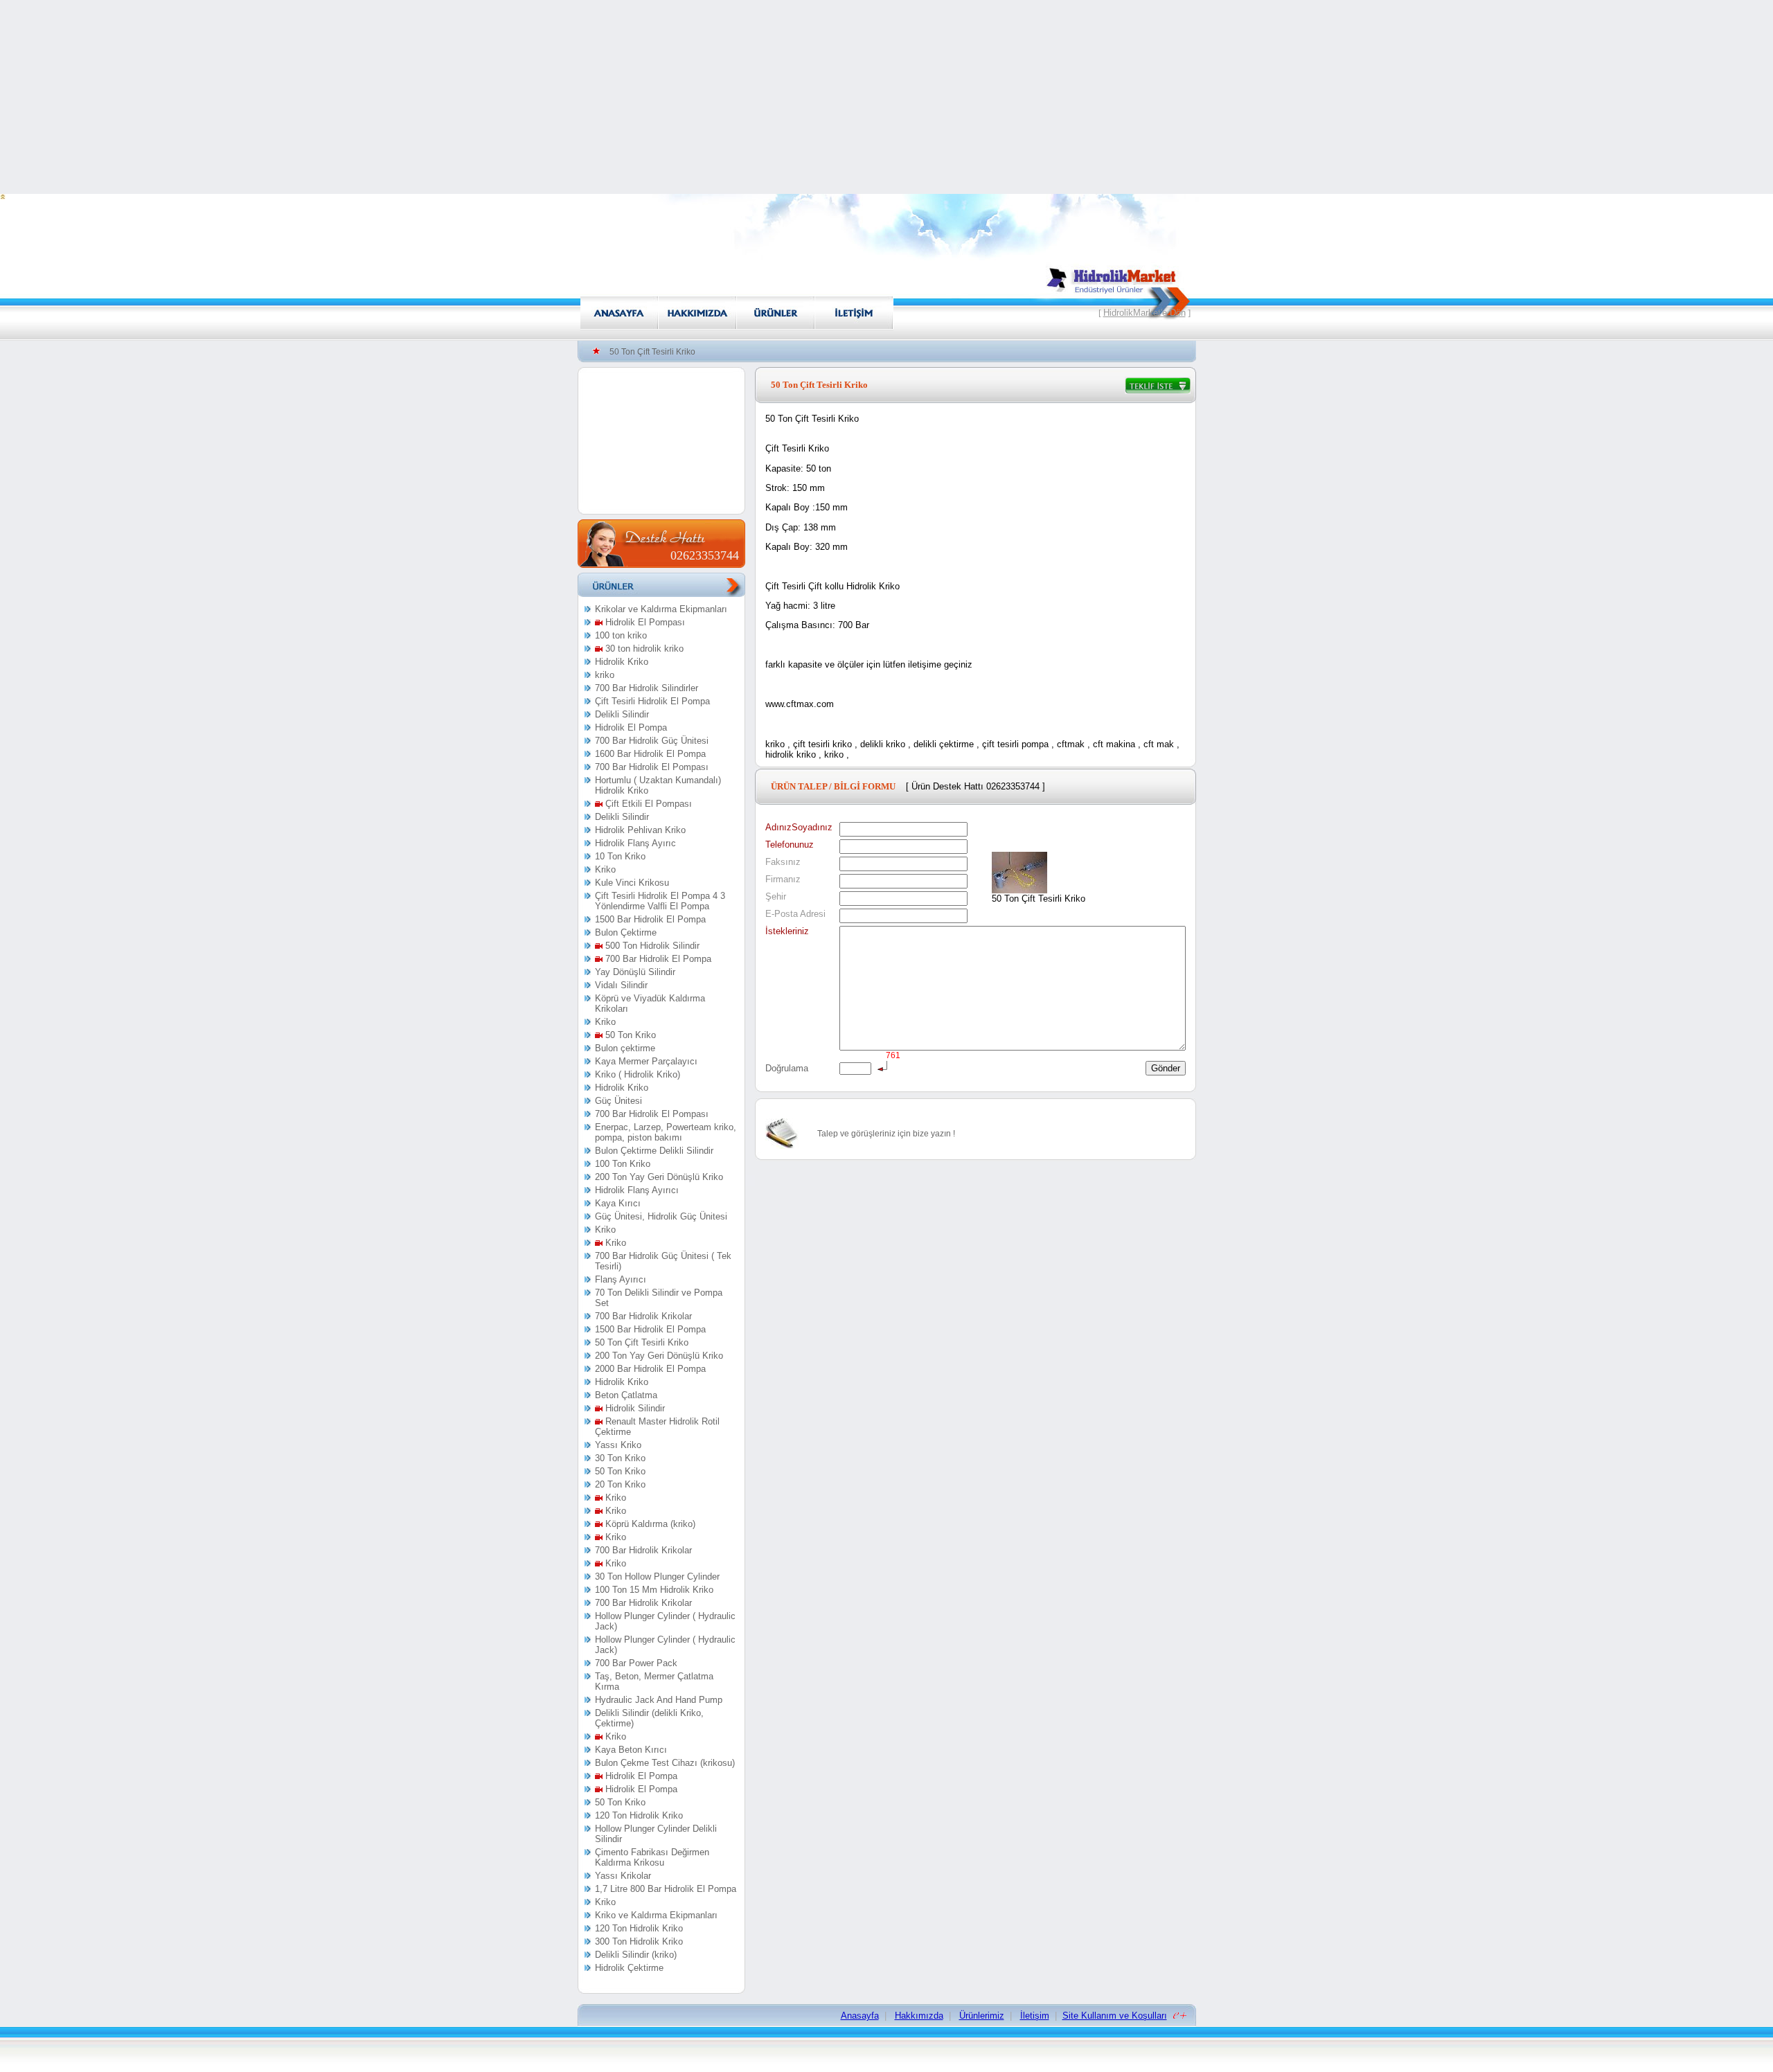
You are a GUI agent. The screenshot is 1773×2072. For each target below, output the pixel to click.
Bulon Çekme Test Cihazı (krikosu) (665, 1763)
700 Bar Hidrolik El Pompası (652, 767)
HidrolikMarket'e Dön (1144, 313)
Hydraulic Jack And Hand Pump (659, 1700)
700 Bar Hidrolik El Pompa (657, 959)
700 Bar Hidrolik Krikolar (643, 1316)
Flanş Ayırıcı (621, 1279)
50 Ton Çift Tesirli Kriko (642, 1342)
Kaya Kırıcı (618, 1203)
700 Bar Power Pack (636, 1663)
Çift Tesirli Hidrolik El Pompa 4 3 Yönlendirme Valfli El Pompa (660, 901)
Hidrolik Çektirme (629, 1968)
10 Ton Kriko (620, 856)
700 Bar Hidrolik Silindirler (647, 688)
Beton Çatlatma (626, 1395)
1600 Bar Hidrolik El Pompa (650, 754)
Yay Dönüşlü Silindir (635, 972)
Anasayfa (860, 2016)
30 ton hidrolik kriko (643, 649)
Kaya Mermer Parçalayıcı (646, 1061)
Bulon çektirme (625, 1048)
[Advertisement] (886, 97)
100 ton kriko (621, 635)
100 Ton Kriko (623, 1164)
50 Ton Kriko (629, 1035)
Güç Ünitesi (618, 1101)
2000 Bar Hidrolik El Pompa (650, 1369)
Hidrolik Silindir (634, 1408)
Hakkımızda (919, 2016)
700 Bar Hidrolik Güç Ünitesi (652, 741)
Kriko (605, 869)
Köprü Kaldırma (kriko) (649, 1524)
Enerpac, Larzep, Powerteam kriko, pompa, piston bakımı (666, 1132)
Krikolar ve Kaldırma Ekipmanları (661, 609)
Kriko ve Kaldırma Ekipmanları (656, 1915)
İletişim (1035, 2016)
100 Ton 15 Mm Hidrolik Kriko (654, 1590)
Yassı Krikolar (623, 1876)
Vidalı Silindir (621, 985)
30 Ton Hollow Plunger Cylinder (657, 1577)
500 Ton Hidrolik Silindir (651, 946)
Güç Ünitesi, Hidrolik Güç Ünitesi (661, 1216)
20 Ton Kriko (620, 1484)
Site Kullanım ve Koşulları (1115, 2016)
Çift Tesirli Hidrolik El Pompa (652, 701)
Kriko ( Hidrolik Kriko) (638, 1074)
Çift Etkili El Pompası (647, 804)
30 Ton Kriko (620, 1458)
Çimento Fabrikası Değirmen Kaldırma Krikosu (652, 1857)
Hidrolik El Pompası (644, 622)
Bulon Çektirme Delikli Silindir (654, 1151)
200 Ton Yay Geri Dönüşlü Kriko (659, 1177)
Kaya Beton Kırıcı (631, 1750)
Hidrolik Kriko (622, 662)
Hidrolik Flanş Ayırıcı (637, 1190)
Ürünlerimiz (982, 2016)
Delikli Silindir (622, 714)
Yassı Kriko (618, 1445)
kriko (605, 675)
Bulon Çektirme (626, 932)
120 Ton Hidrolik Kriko (639, 1815)
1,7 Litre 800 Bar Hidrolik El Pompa (666, 1889)
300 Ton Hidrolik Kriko (639, 1941)
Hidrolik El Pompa (631, 727)
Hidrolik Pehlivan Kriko (640, 830)
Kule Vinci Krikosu (632, 883)
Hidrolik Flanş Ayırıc (635, 843)
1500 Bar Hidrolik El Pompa (650, 919)
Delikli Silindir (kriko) (636, 1955)
